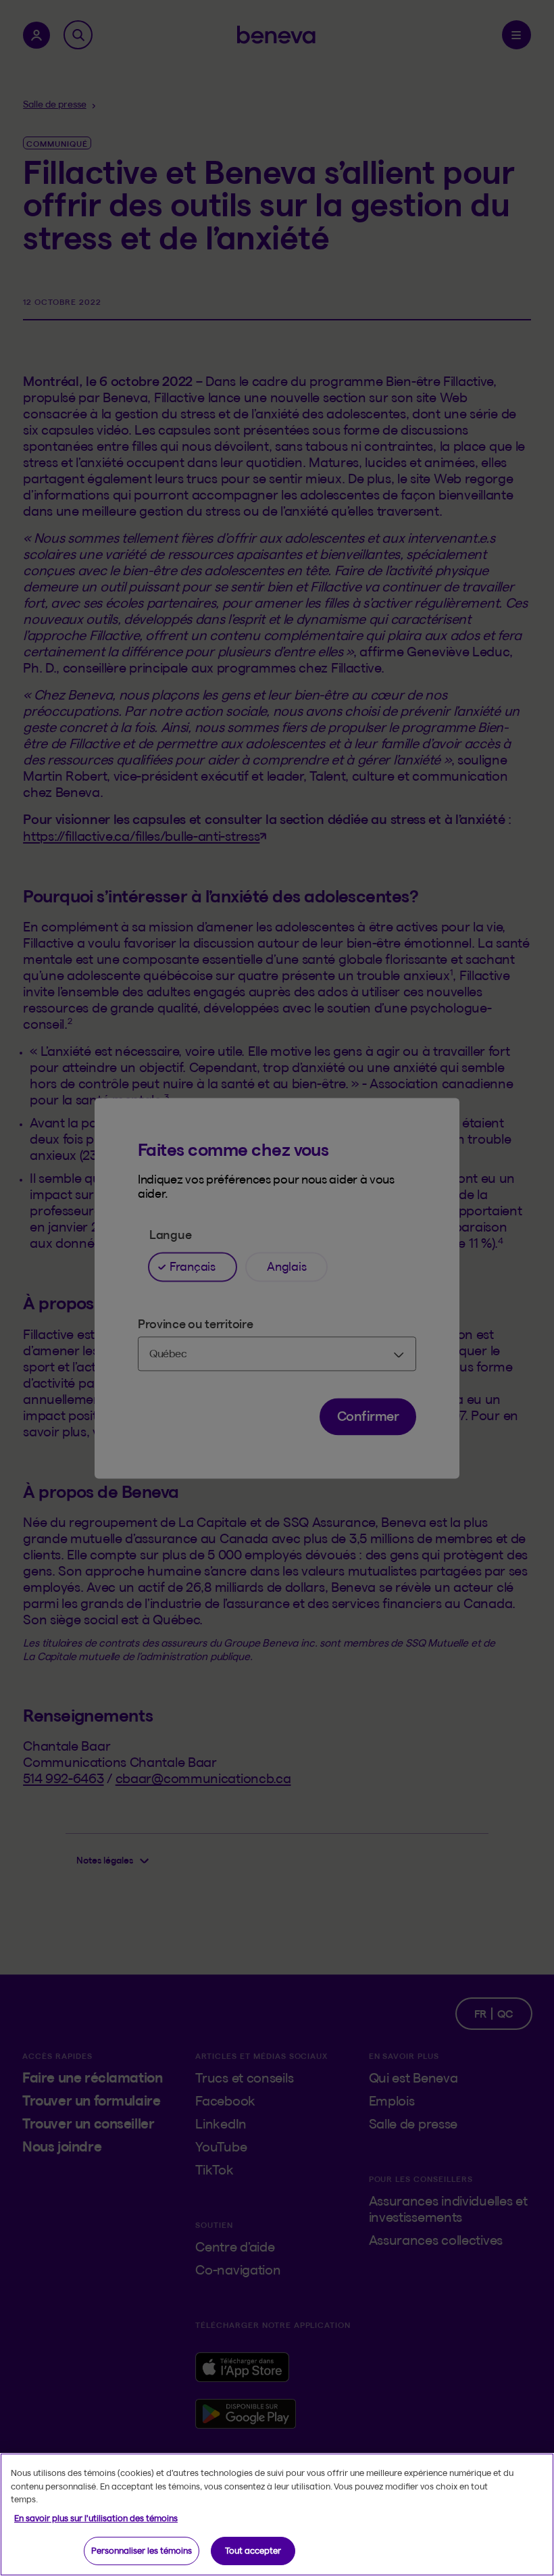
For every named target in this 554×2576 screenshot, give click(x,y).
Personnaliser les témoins (142, 2550)
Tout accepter (253, 2550)
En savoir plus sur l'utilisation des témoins (96, 2518)
